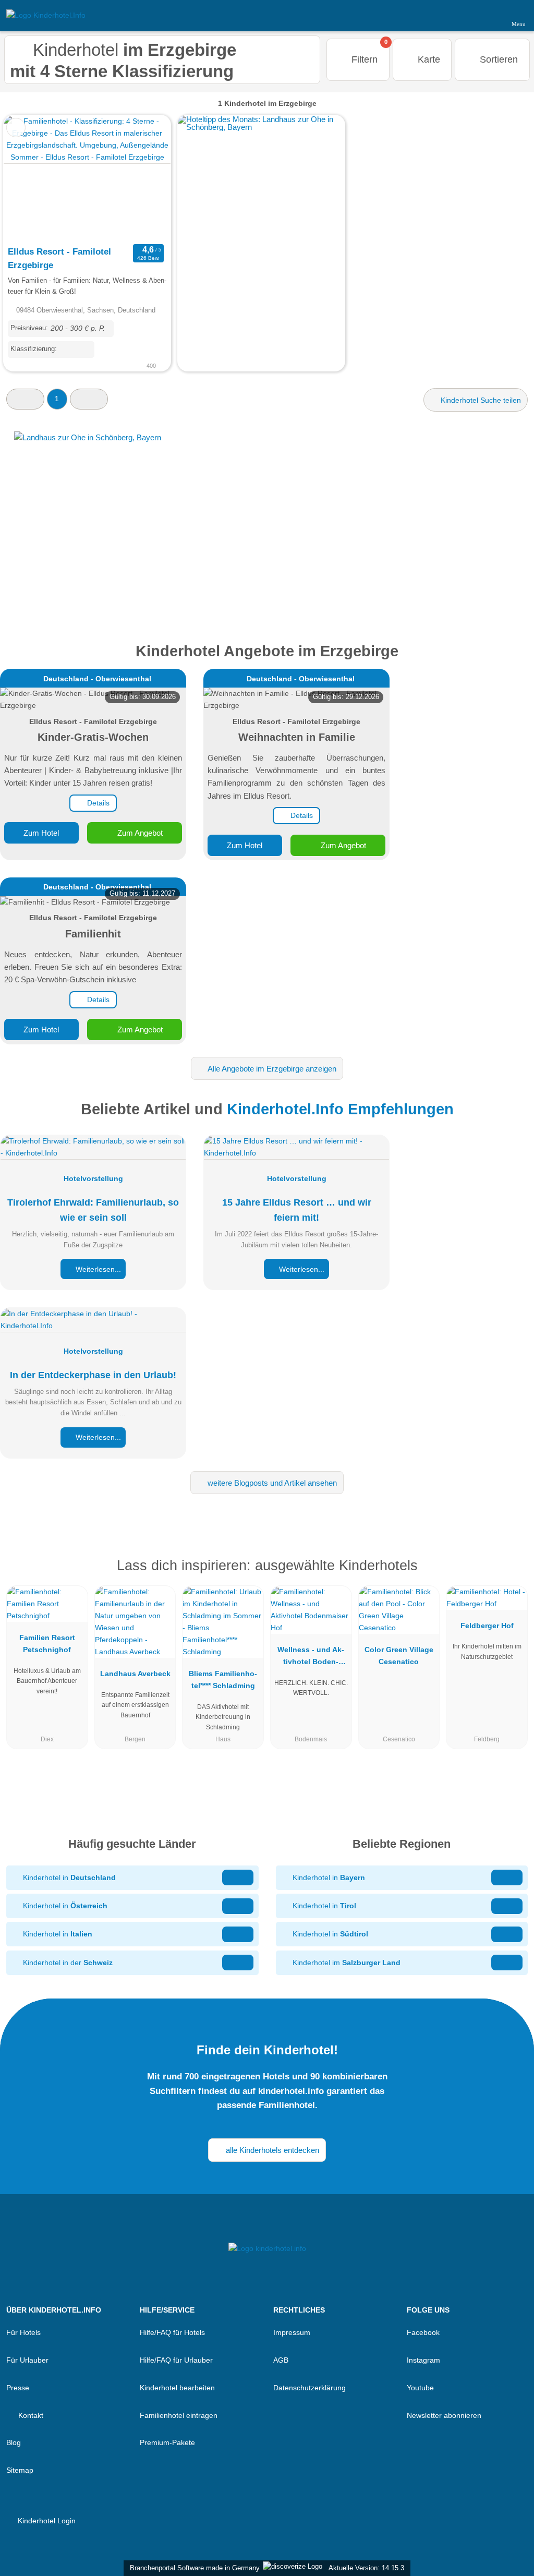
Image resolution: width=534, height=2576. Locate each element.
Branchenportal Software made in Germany (193, 2568)
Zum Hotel (41, 833)
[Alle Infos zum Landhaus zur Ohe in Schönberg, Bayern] (267, 523)
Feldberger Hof (487, 1626)
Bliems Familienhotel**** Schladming (223, 1680)
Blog (14, 2442)
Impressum (292, 2332)
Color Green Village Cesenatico (399, 1656)
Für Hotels (23, 2332)
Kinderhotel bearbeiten (177, 2388)
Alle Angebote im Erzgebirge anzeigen (271, 1069)
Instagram (423, 2360)
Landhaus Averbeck (135, 1674)
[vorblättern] (144, 178)
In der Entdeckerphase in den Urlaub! (93, 1375)
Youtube (420, 2388)
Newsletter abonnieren (444, 2415)
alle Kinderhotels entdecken (271, 2150)
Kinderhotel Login (46, 2521)
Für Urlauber (27, 2360)
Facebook (423, 2332)
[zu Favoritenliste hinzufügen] (16, 128)
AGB (281, 2360)
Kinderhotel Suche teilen (480, 400)
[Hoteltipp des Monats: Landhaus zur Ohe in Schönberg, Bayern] (261, 127)
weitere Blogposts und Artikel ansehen (271, 1483)
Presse (18, 2388)
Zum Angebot (139, 833)
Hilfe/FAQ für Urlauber (176, 2360)
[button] (25, 399)
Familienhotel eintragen (179, 2415)
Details (97, 803)
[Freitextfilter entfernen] (487, 15)
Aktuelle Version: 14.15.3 (366, 2568)
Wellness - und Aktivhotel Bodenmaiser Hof (311, 1658)
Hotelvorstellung (93, 1178)
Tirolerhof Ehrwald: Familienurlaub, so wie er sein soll (93, 1210)
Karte (428, 59)
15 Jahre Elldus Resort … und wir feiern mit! (297, 1210)
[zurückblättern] (30, 178)
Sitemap (20, 2470)
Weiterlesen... (97, 1269)
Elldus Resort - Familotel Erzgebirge (59, 258)
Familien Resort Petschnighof (47, 1644)
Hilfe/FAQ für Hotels (172, 2332)
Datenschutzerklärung (310, 2388)
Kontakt (30, 2415)
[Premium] (513, 1575)
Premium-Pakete (167, 2442)
